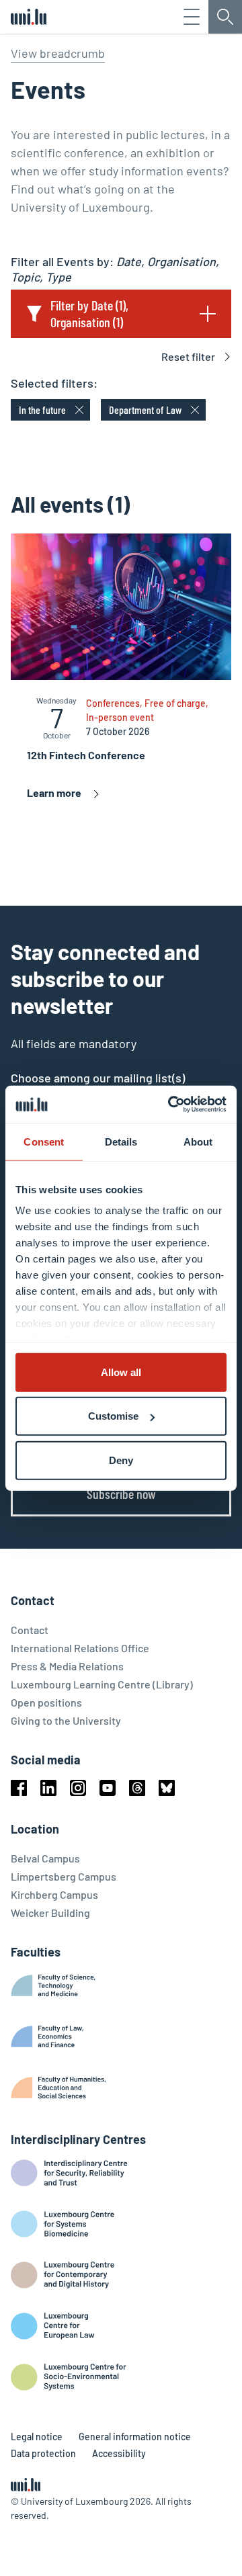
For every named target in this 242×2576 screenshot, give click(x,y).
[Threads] (137, 1788)
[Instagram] (78, 1788)
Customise (113, 1416)
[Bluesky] (167, 1788)
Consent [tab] (44, 1141)
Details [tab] (121, 1141)
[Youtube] (108, 1788)
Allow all (121, 1372)
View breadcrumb (58, 53)
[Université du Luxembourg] (29, 17)
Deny (121, 1460)
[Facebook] (19, 1788)
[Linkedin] (48, 1788)
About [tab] (198, 1141)
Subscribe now (121, 1494)
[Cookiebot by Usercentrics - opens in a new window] (171, 1105)
